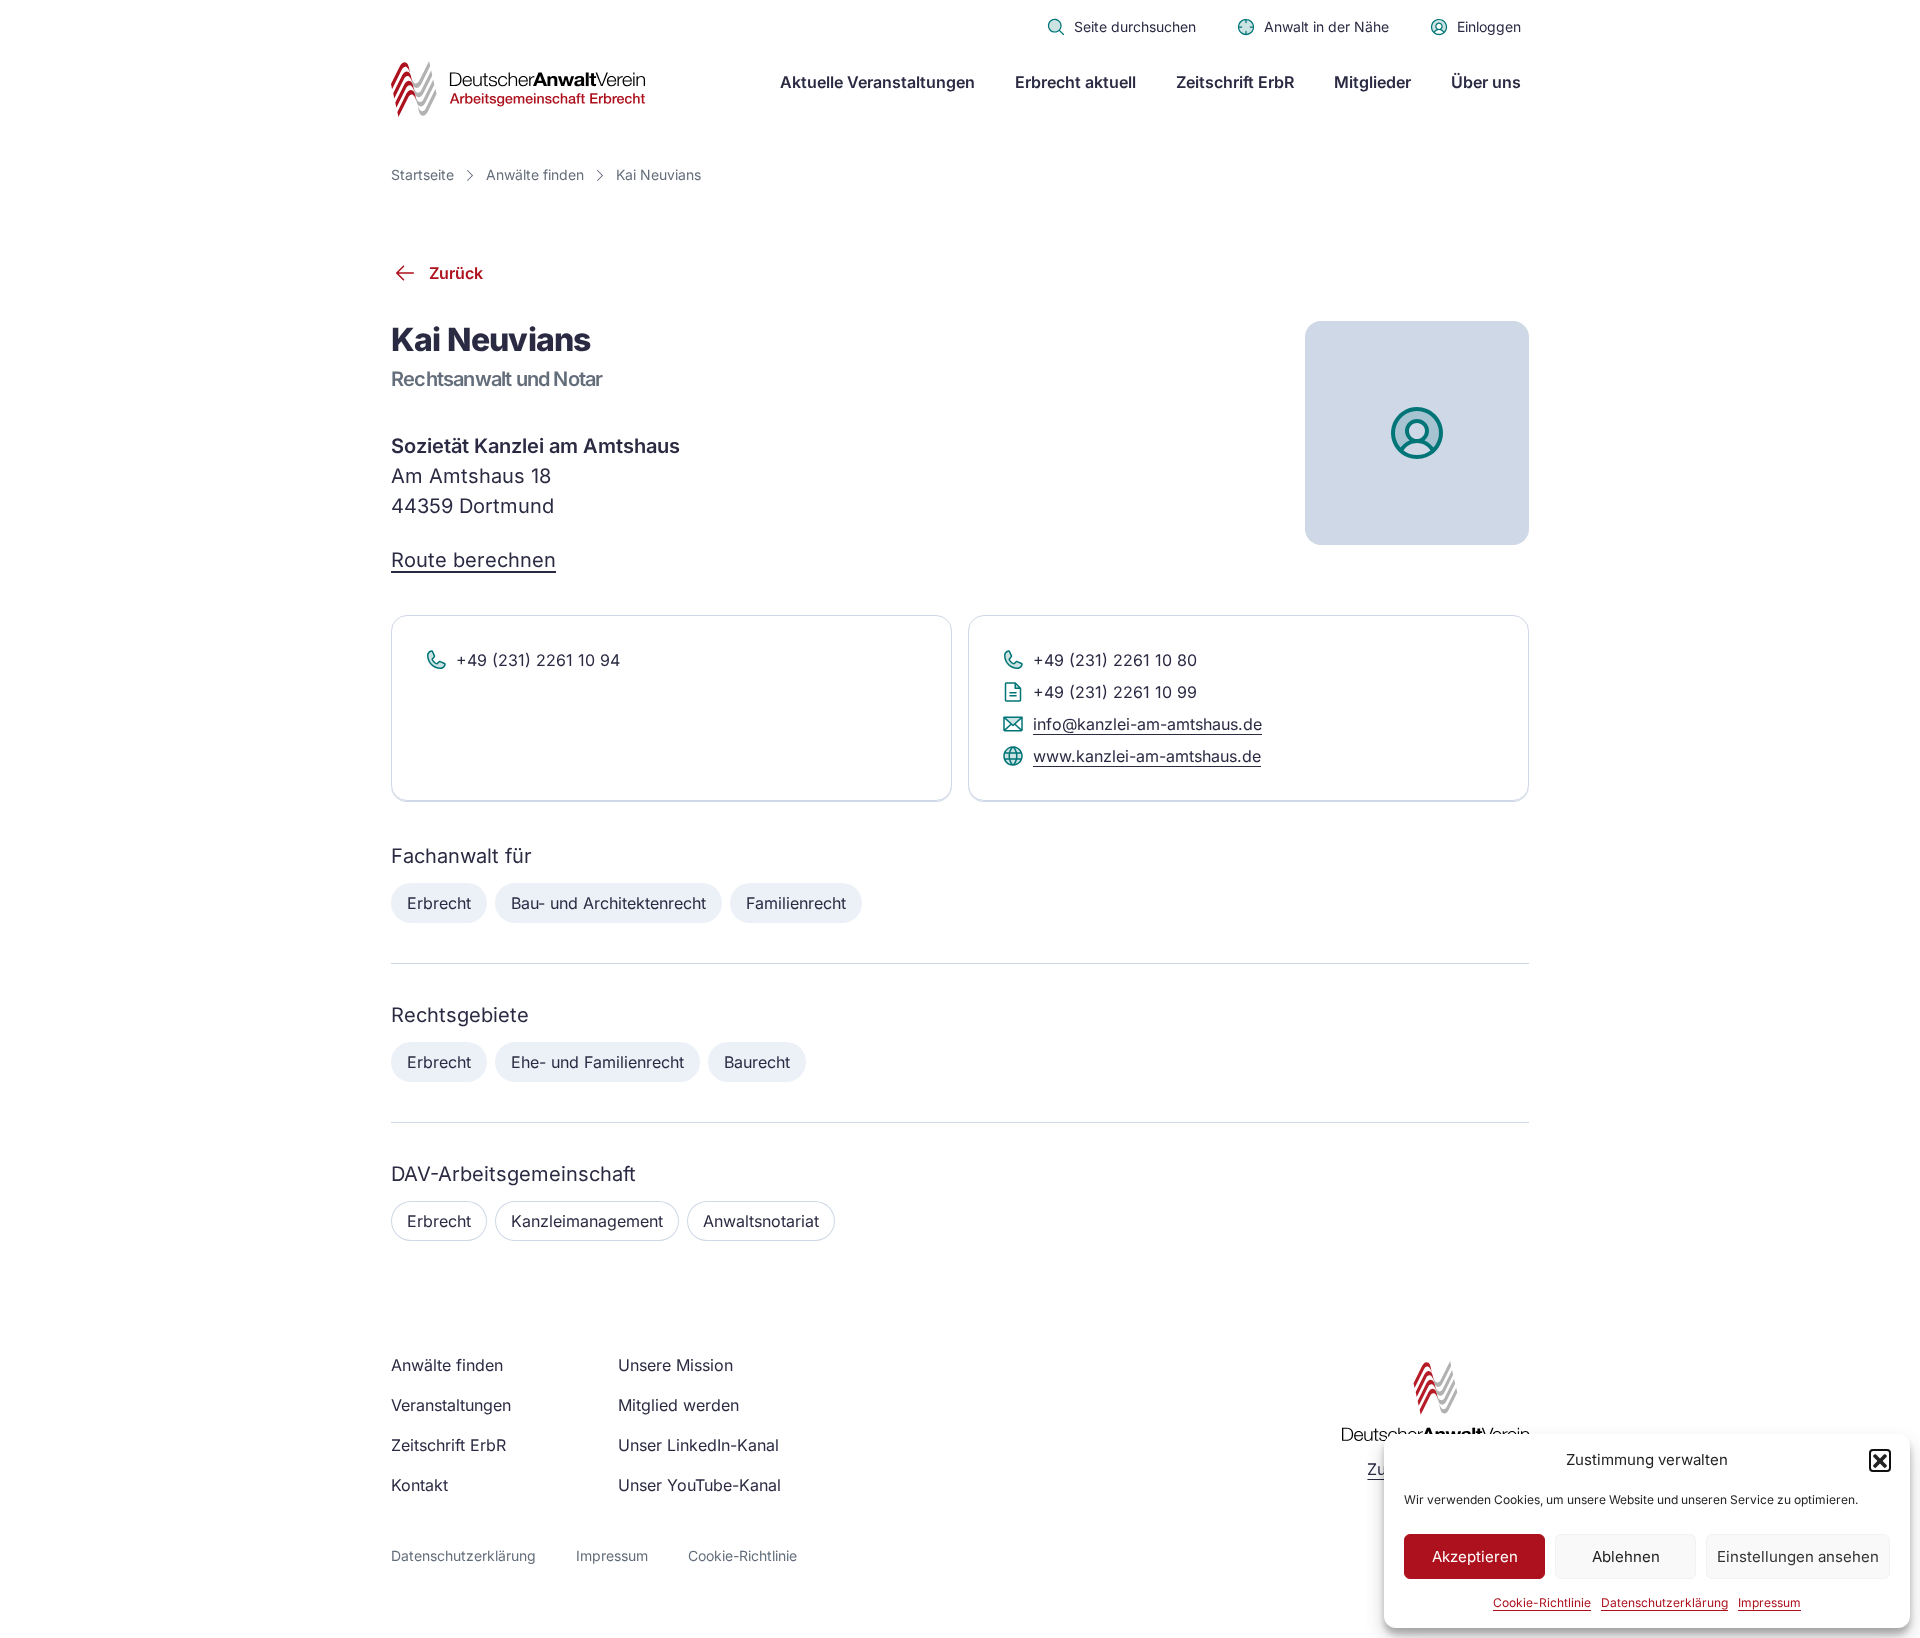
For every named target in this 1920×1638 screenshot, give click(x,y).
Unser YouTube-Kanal (699, 1485)
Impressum (1769, 1602)
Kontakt (419, 1485)
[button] (1880, 1460)
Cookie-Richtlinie (1542, 1602)
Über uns (1486, 82)
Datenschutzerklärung (1664, 1602)
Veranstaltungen (451, 1405)
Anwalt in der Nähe (1326, 26)
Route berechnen (473, 560)
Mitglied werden (678, 1405)
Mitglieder (1372, 82)
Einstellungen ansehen (1798, 1556)
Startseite (422, 174)
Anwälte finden (535, 174)
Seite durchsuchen (1135, 26)
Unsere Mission (675, 1365)
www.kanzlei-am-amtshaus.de (1147, 756)
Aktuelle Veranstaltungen (877, 82)
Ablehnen (1626, 1556)
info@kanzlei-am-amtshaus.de (1147, 724)
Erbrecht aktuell (1075, 82)
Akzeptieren (1475, 1556)
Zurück (456, 273)
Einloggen (1489, 26)
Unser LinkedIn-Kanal (698, 1445)
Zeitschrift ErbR (1235, 82)
